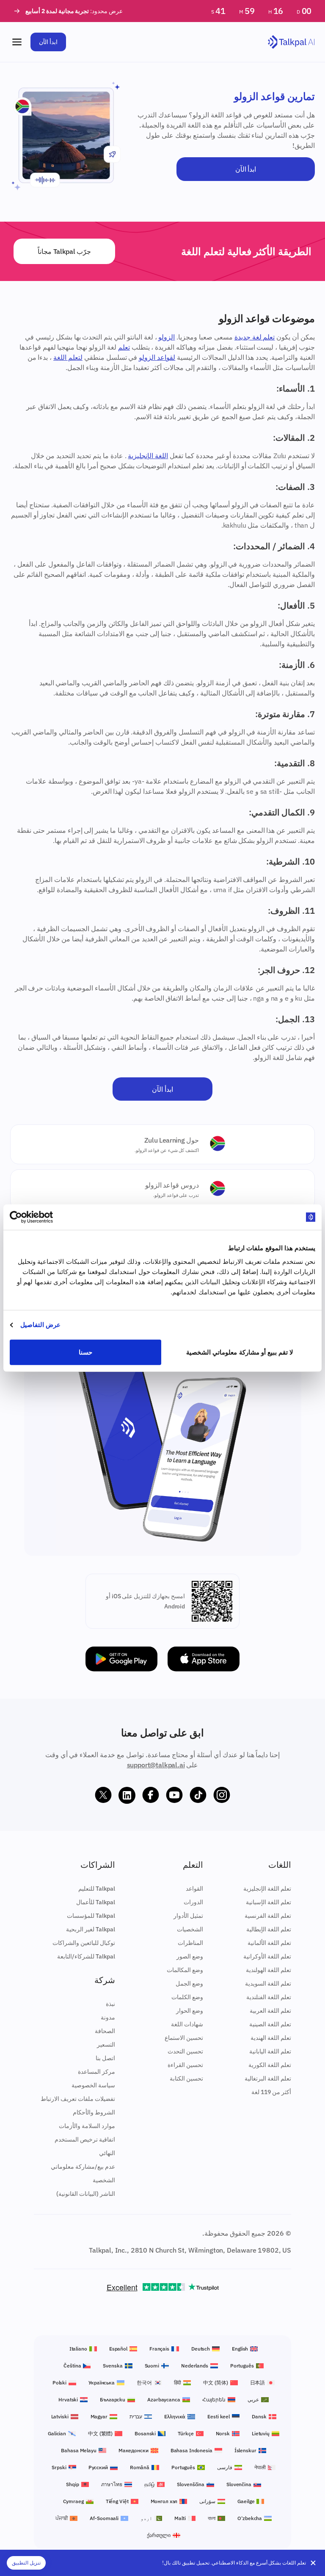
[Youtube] (174, 1795)
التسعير (106, 2045)
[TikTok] (198, 1795)
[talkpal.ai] (291, 42)
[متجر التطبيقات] (204, 1659)
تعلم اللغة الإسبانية (269, 1902)
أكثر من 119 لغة (271, 2092)
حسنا (85, 1352)
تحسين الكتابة (186, 2078)
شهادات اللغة (187, 2024)
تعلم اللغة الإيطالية (269, 1929)
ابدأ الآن (48, 42)
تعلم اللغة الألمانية (269, 1943)
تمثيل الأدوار (188, 1916)
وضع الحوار (190, 2011)
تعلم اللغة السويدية (268, 1983)
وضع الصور (190, 1956)
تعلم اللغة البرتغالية (268, 2078)
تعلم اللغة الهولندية (269, 1970)
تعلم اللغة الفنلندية (269, 1997)
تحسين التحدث (185, 2051)
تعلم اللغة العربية (270, 2011)
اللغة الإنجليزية (148, 456)
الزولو (167, 337)
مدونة (108, 2017)
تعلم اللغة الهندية (271, 2038)
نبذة (110, 2004)
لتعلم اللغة (68, 357)
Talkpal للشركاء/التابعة (86, 1956)
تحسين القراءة (185, 2065)
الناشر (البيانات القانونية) (86, 2194)
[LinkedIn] (127, 1795)
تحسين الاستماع (184, 2038)
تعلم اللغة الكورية (270, 2065)
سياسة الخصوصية (93, 2085)
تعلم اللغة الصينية (270, 2024)
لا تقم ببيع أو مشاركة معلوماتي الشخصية (240, 1352)
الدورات (193, 1902)
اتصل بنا (105, 2058)
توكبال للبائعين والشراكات (84, 1943)
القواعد (194, 1889)
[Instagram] (222, 1795)
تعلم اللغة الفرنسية (268, 1916)
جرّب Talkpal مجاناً (64, 251)
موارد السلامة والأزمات (87, 2126)
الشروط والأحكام (94, 2112)
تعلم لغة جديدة (255, 337)
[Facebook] (151, 1795)
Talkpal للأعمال (96, 1902)
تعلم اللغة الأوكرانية (267, 1956)
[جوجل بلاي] (121, 1659)
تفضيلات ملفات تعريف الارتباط (78, 2099)
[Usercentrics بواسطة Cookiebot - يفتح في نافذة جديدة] (47, 1217)
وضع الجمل (189, 1983)
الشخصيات (190, 1929)
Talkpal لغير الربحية (91, 1929)
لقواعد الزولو (157, 357)
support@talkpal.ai (156, 1765)
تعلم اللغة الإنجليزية (267, 1889)
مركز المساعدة (96, 2072)
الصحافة (105, 2031)
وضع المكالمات (185, 1970)
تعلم (124, 347)
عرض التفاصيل (40, 1325)
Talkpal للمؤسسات (91, 1916)
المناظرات (190, 1943)
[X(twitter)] (103, 1795)
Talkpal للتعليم (97, 1889)
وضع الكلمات (187, 1997)
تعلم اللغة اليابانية (270, 2051)
